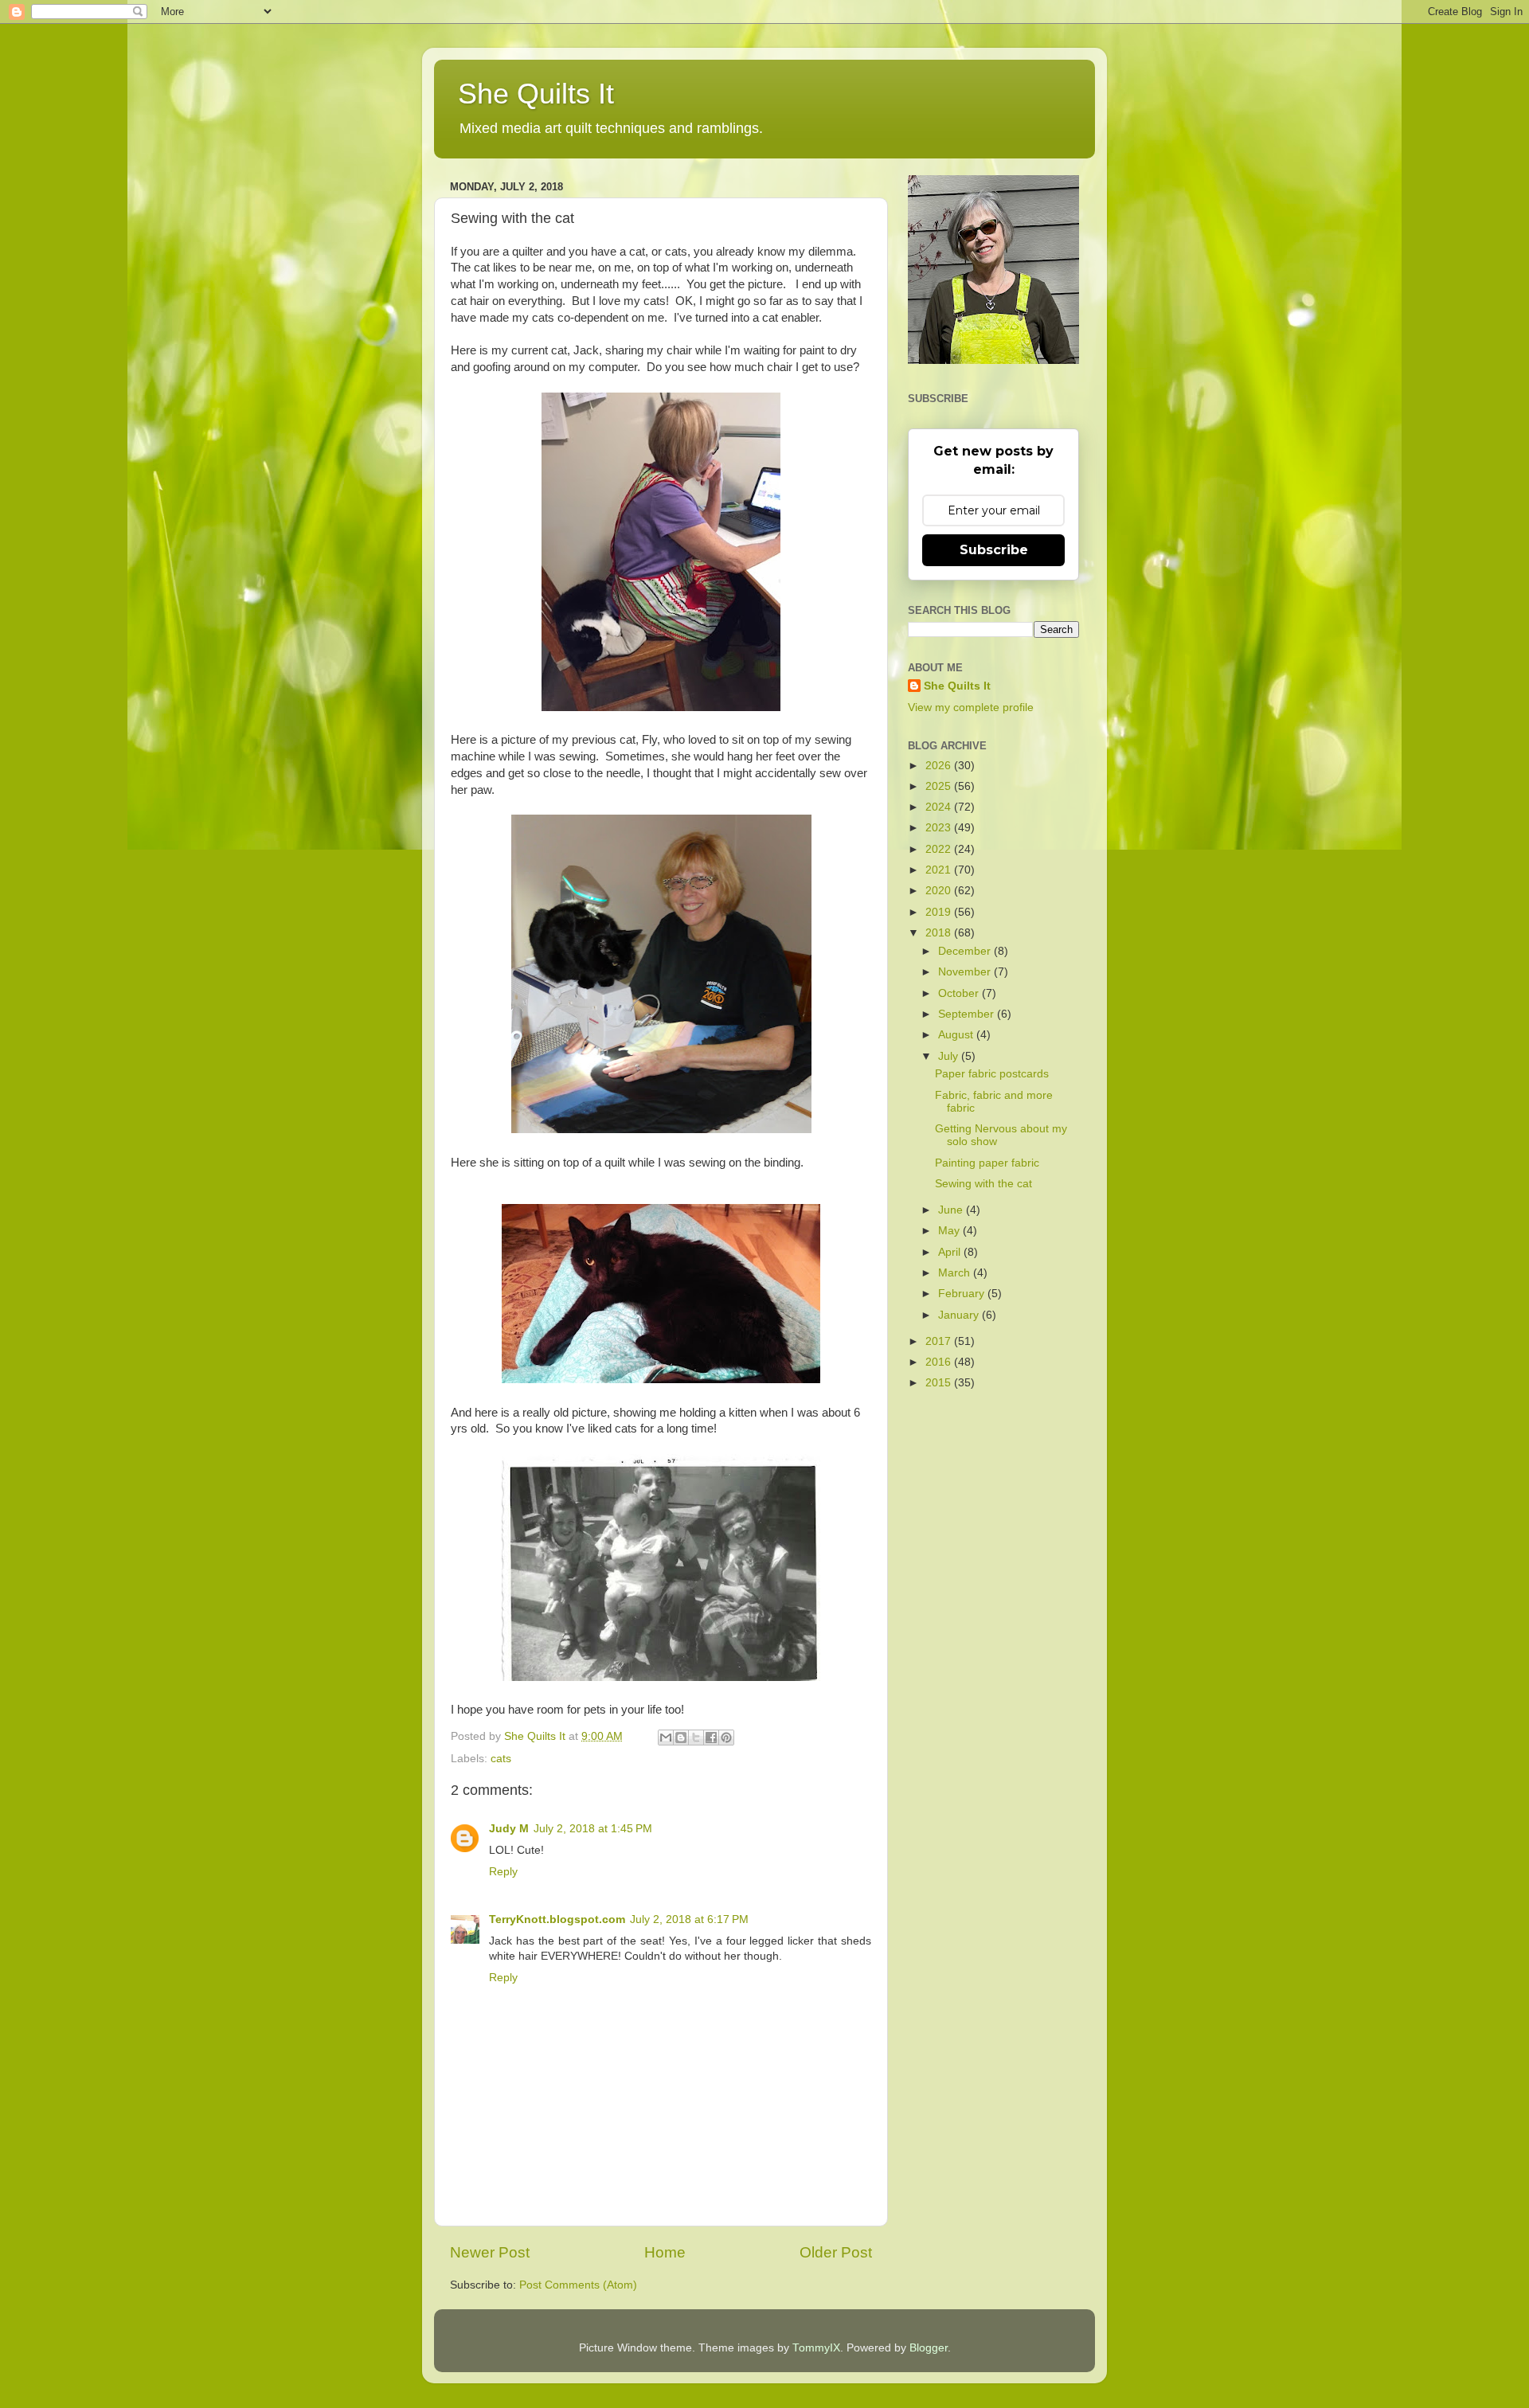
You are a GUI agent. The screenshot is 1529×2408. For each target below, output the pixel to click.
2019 (940, 912)
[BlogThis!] (681, 1738)
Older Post (836, 2252)
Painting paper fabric (987, 1163)
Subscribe (994, 550)
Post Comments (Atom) (578, 2285)
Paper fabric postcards (992, 1074)
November (966, 972)
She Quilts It (536, 94)
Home (665, 2252)
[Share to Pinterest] (726, 1738)
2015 (940, 1383)
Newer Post (490, 2252)
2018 (940, 933)
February (963, 1294)
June (952, 1210)
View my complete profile (971, 708)
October (960, 993)
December (966, 951)
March (956, 1273)
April (951, 1252)
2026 (940, 766)
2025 (940, 786)
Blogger (929, 2348)
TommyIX (816, 2348)
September (968, 1014)
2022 (940, 849)
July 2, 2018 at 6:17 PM (689, 1919)
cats (501, 1759)
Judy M (509, 1829)
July (950, 1056)
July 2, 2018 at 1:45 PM (593, 1829)
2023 (940, 828)
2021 (940, 870)
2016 (940, 1362)
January (960, 1315)
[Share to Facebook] (711, 1738)
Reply (503, 1872)
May (950, 1231)
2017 (940, 1341)
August (957, 1035)
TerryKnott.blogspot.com (557, 1919)
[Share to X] (696, 1738)
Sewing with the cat (983, 1184)
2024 (940, 807)
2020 (940, 891)
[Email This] (666, 1738)
